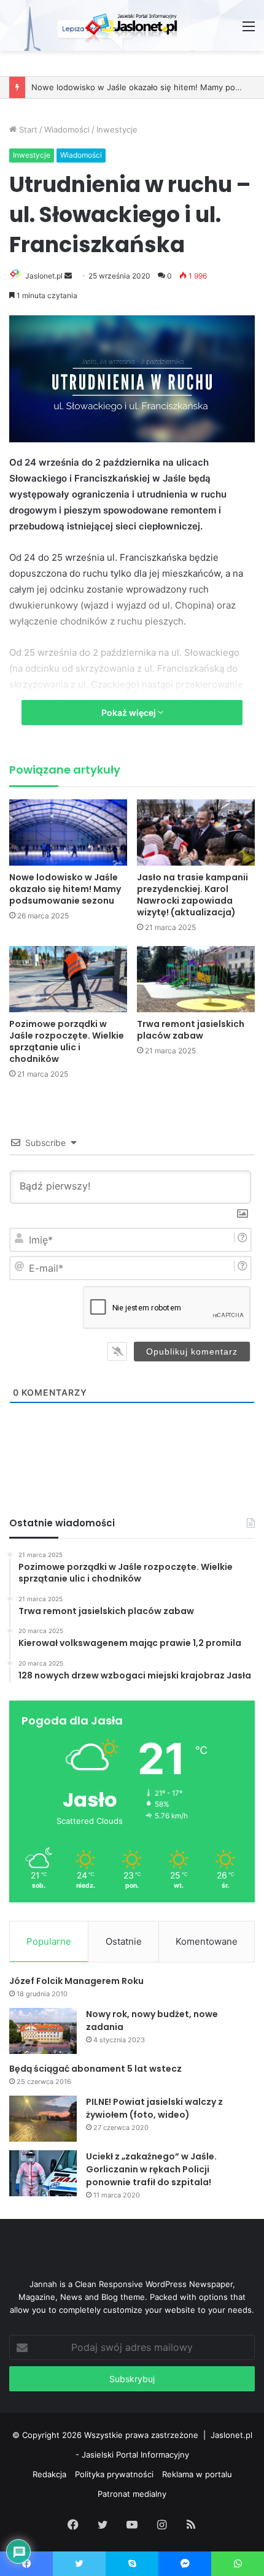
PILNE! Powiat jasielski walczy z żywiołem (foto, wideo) (154, 2108)
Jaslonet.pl (44, 276)
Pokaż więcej (130, 713)
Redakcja (49, 2474)
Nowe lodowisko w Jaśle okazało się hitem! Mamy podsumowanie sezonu (65, 889)
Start (27, 129)
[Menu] (249, 30)
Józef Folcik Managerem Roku (76, 1981)
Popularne (49, 1941)
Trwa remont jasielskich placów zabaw (191, 1030)
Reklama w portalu (197, 2474)
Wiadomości (67, 129)
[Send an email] (68, 276)
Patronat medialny (132, 2494)
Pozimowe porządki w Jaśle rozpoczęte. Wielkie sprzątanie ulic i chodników (67, 1041)
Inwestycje (117, 129)
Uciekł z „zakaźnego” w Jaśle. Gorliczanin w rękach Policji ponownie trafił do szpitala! (151, 2169)
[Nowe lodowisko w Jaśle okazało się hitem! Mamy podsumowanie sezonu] (68, 832)
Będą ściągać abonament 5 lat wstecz (95, 2069)
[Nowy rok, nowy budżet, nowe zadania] (43, 2031)
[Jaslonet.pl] (132, 25)
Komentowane (207, 1941)
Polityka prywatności (114, 2474)
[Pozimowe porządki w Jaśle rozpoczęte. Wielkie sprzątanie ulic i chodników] (68, 979)
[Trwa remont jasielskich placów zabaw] (196, 979)
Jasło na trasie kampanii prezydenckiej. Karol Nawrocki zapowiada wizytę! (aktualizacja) (192, 895)
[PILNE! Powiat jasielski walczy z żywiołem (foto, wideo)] (43, 2119)
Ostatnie (124, 1941)
